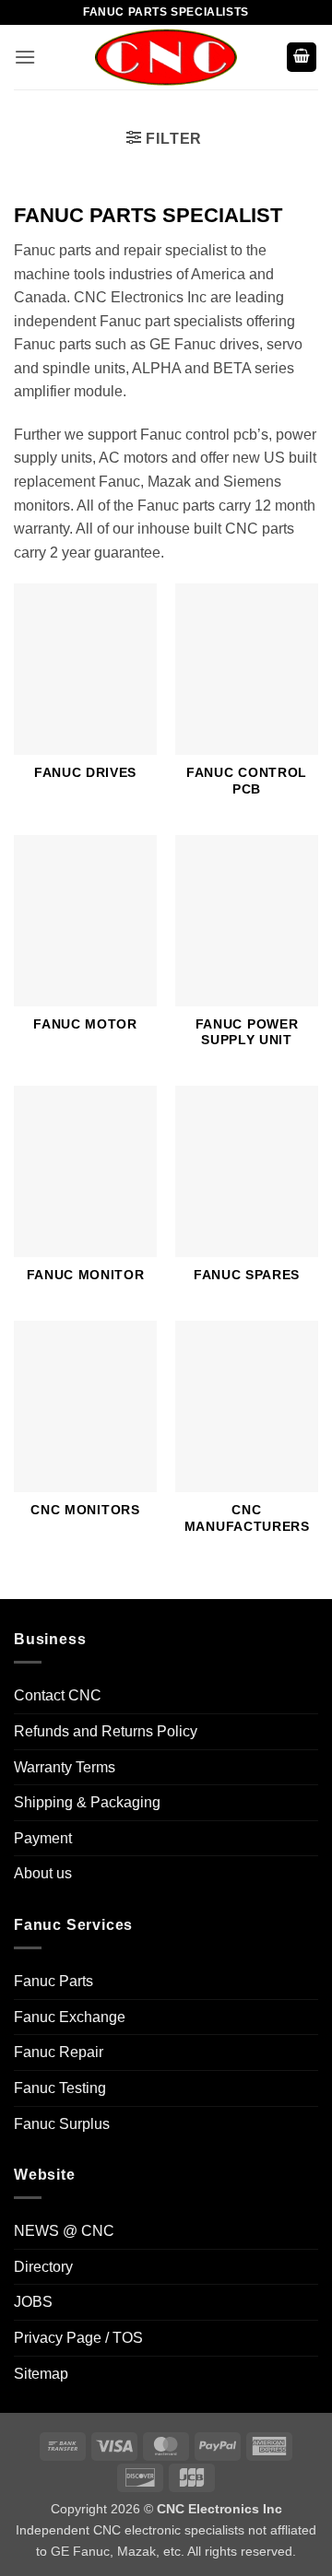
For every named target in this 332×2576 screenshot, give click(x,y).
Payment (43, 1838)
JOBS (33, 2302)
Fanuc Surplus (62, 2124)
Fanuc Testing (60, 2088)
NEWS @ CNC (64, 2231)
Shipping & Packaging (87, 1802)
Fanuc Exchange (70, 2017)
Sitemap (41, 2374)
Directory (43, 2267)
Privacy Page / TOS (78, 2338)
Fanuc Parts (53, 1981)
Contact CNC (58, 1695)
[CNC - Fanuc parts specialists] (166, 57)
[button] (25, 57)
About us (43, 1873)
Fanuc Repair (59, 2052)
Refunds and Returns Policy (106, 1731)
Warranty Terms (65, 1767)
